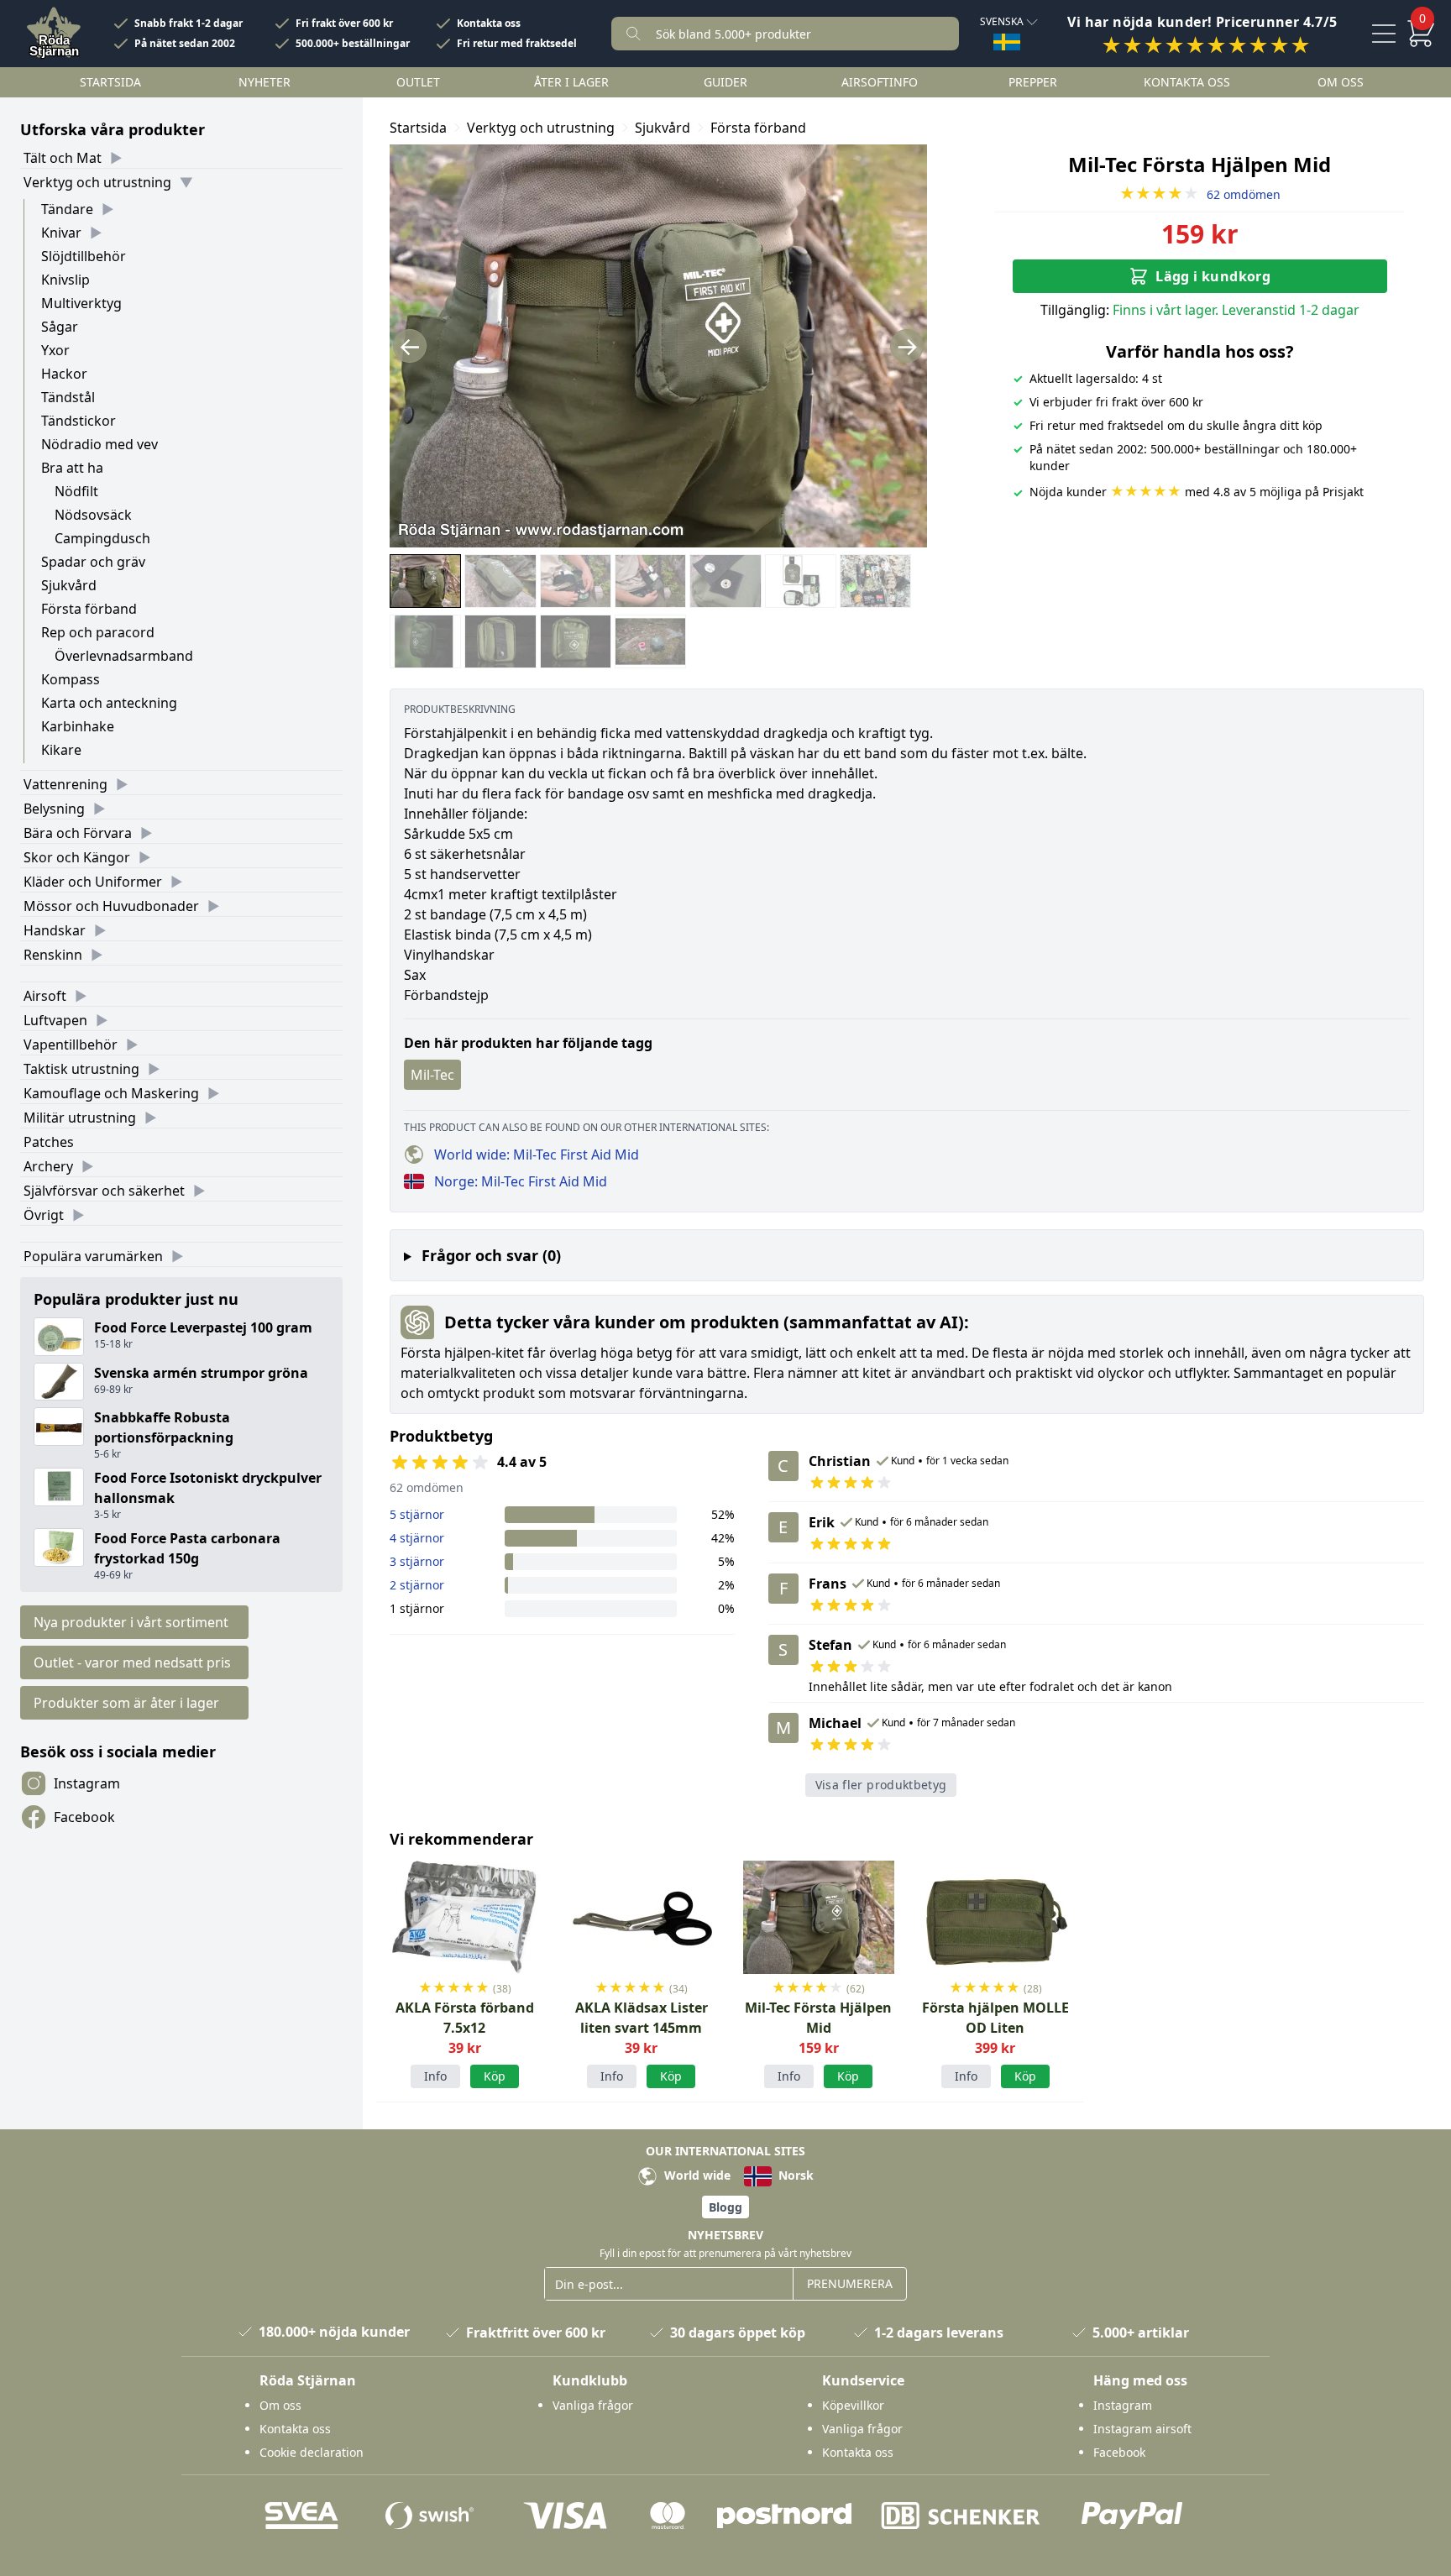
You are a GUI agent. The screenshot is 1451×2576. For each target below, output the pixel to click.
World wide (696, 2175)
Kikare (61, 750)
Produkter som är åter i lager (126, 1703)
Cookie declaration (312, 2452)
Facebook (84, 1817)
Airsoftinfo (880, 82)
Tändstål (68, 397)
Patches (49, 1142)
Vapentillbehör (71, 1045)
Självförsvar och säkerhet (104, 1191)
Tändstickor (79, 421)
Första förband (89, 609)
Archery (48, 1166)
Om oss (1341, 82)
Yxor (55, 350)
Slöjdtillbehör (84, 256)
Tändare (67, 209)
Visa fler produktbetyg (881, 1785)
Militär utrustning (80, 1118)
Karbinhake (78, 726)
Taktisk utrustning (81, 1069)
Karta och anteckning (109, 703)
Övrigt (44, 1215)
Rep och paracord (98, 632)
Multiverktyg (81, 303)
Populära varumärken (93, 1256)
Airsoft (45, 996)
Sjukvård (69, 585)
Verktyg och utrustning (97, 182)
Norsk (794, 2175)
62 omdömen (1200, 194)
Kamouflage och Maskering (111, 1093)
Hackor (64, 374)
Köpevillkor (853, 2405)
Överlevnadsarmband (124, 656)
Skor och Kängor (77, 857)
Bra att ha (72, 468)
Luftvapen (55, 1020)
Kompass (71, 679)
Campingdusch (102, 538)
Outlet (418, 82)
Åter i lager (571, 82)
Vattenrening (65, 784)
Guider (725, 82)
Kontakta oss (489, 24)
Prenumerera (850, 2283)
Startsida (110, 82)
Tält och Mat (63, 158)
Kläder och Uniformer (93, 882)
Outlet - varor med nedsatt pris (132, 1662)
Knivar (61, 233)
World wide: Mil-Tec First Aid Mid (537, 1154)
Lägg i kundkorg (1213, 276)
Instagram (87, 1783)
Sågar (60, 327)
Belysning (54, 809)
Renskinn (53, 955)
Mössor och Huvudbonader (111, 906)
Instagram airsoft (1142, 2429)
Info (435, 2076)
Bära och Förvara (78, 833)
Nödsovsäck (93, 515)
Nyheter (265, 82)
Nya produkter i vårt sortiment (131, 1622)
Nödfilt (76, 491)
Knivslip (65, 280)
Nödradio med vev (100, 444)
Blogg (725, 2207)
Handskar (55, 930)
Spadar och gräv (93, 562)
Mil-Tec (432, 1075)
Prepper (1033, 82)
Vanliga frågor (593, 2405)
